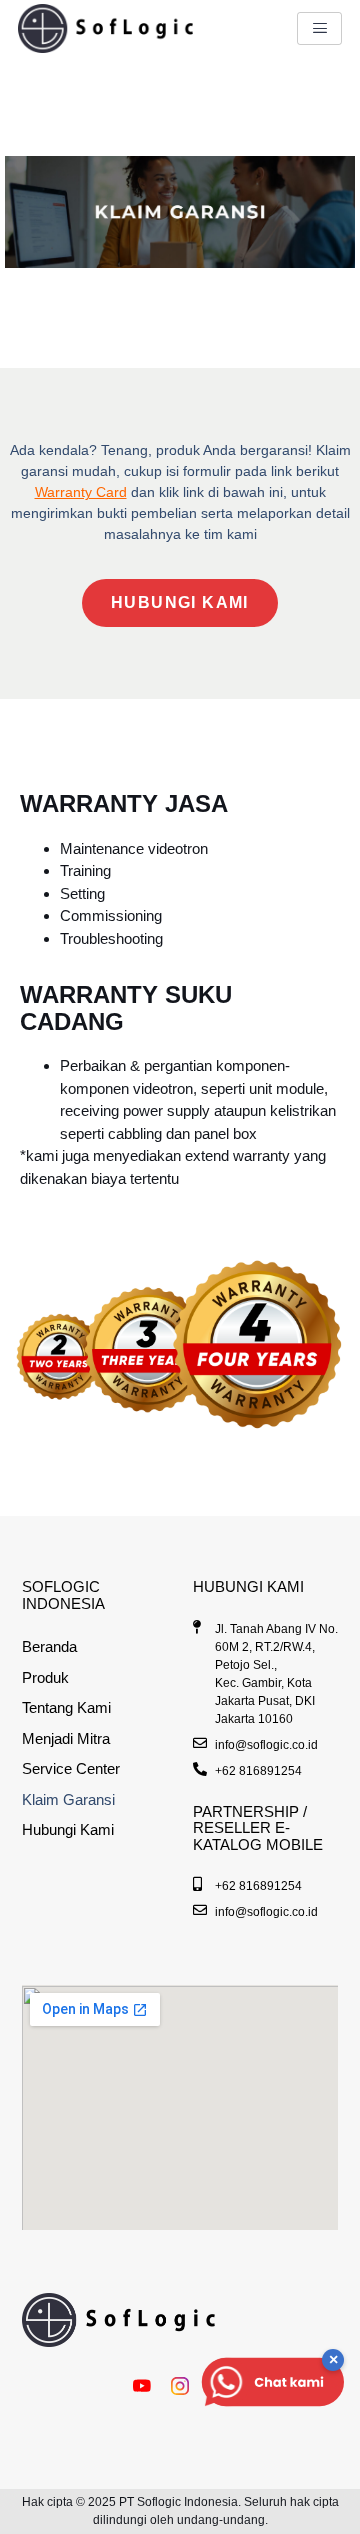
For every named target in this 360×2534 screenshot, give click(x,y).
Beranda (49, 1646)
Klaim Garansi (68, 1799)
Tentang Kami (66, 1707)
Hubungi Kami (68, 1829)
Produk (45, 1677)
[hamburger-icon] (319, 28)
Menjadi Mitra (66, 1738)
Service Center (71, 1768)
